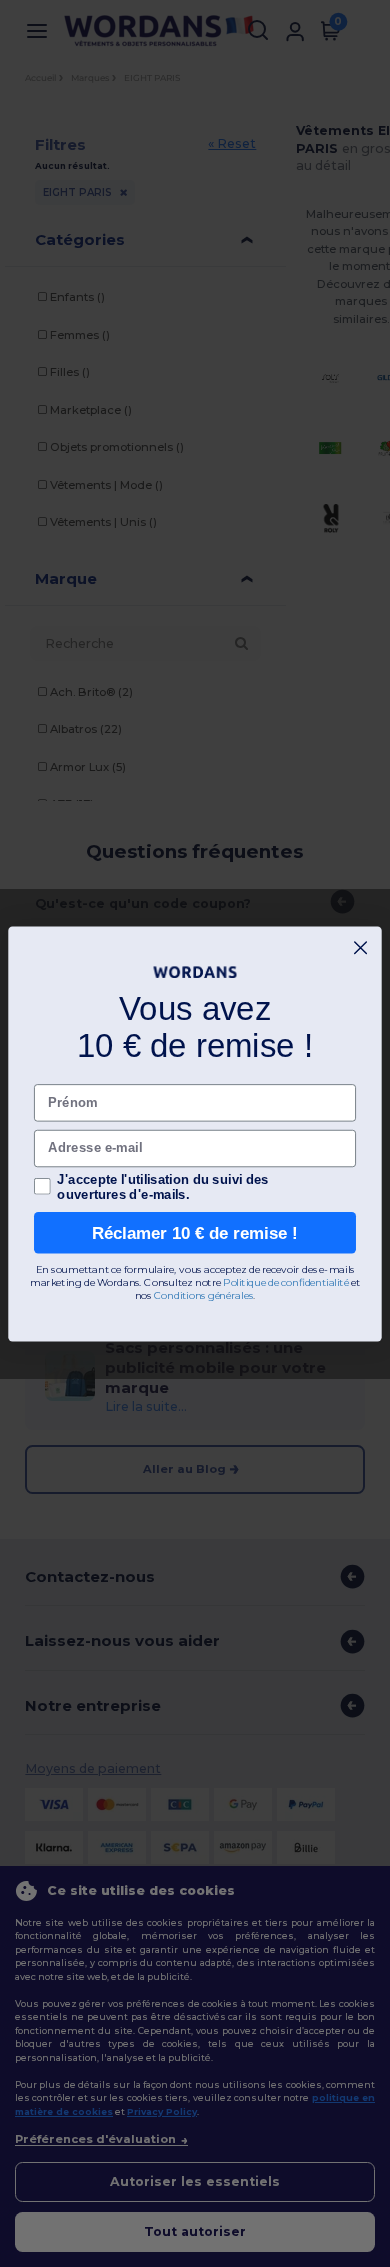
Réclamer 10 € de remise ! (195, 1232)
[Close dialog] (360, 947)
